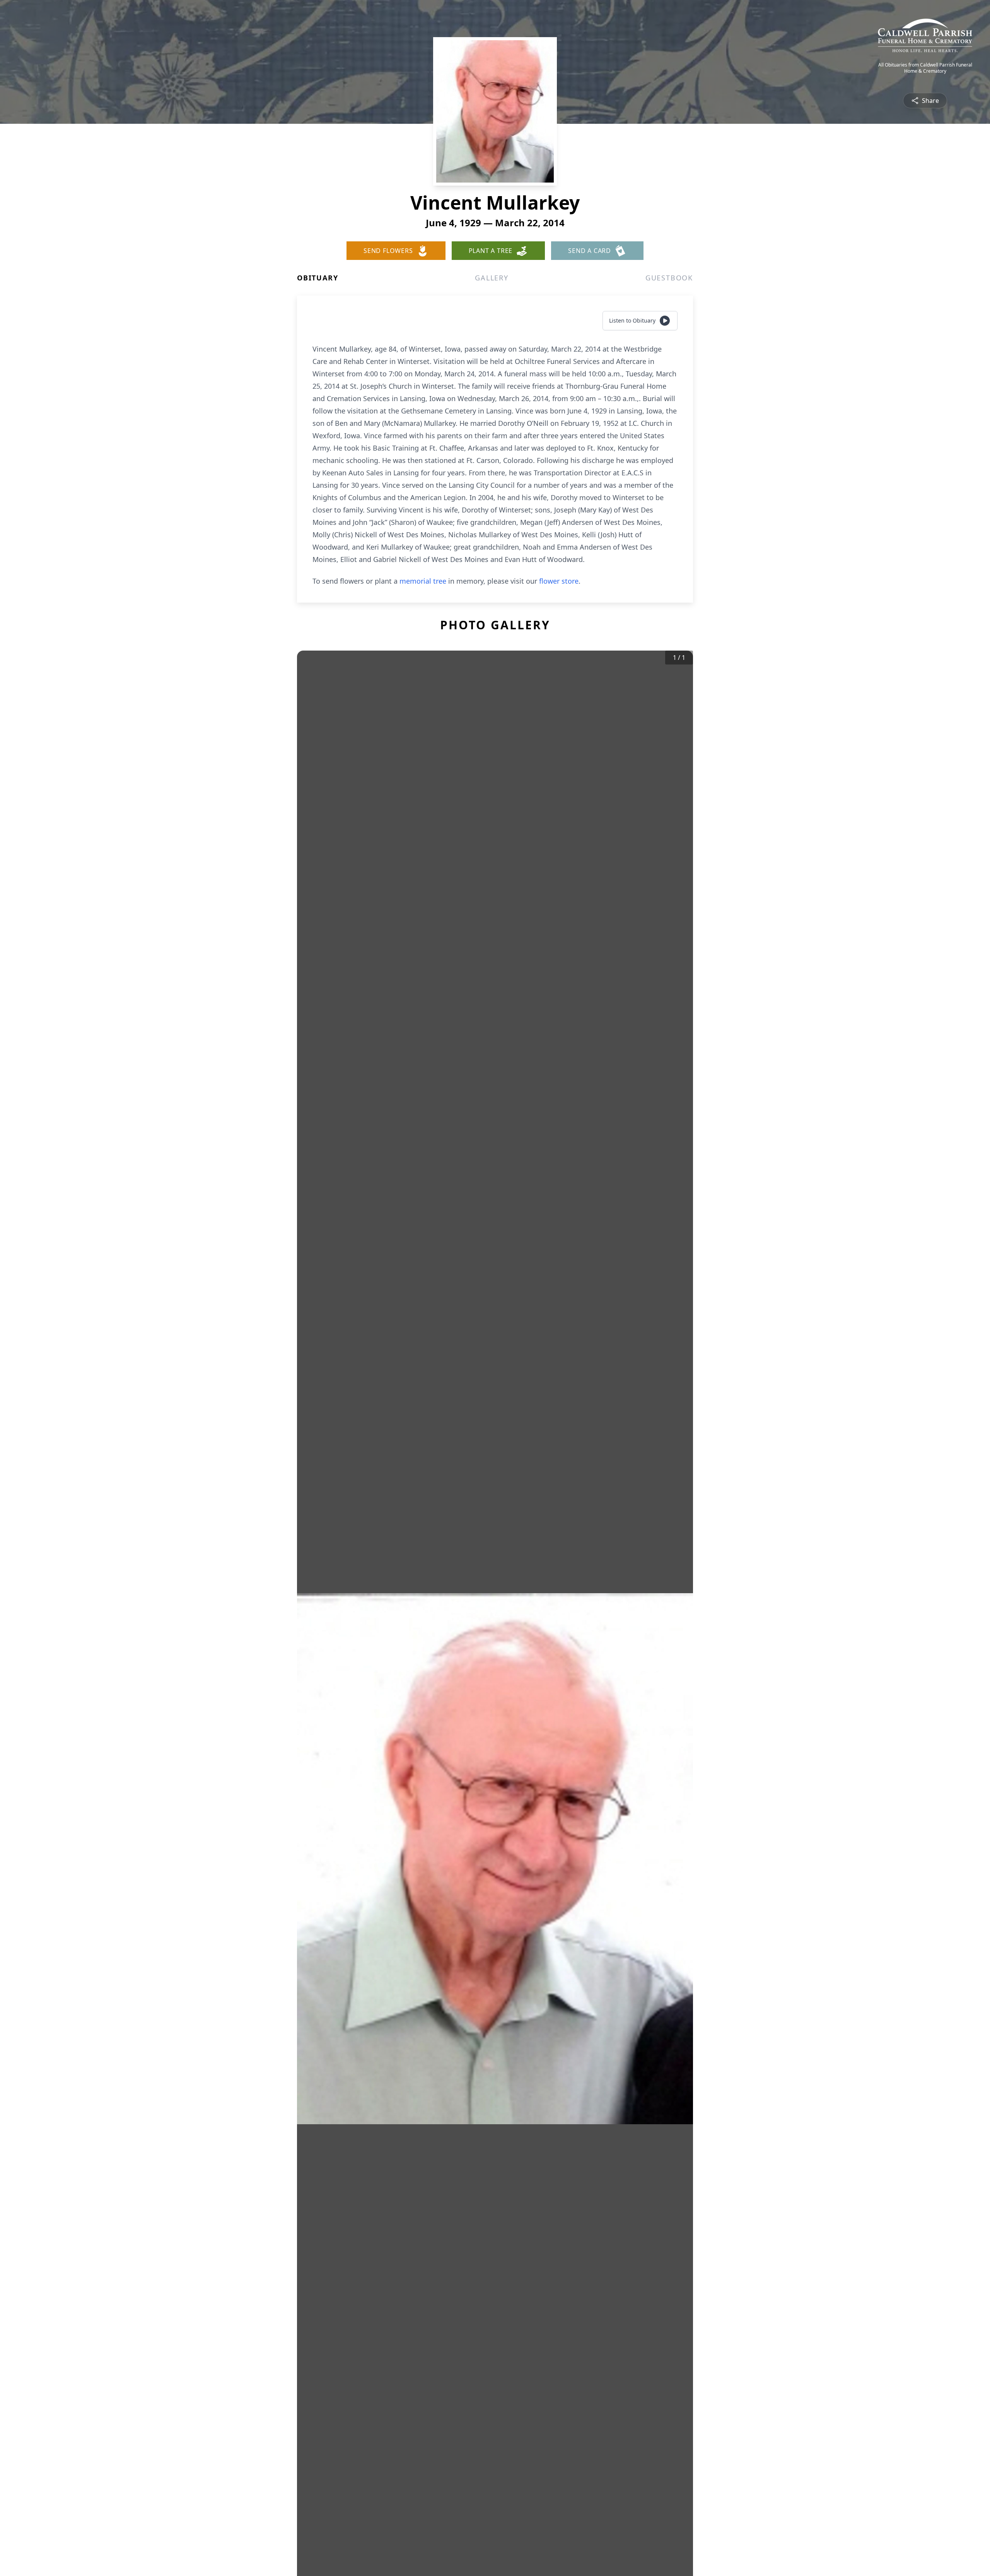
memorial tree (423, 581)
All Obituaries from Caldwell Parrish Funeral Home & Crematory (925, 68)
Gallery (492, 278)
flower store (559, 581)
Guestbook (669, 278)
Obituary (317, 278)
